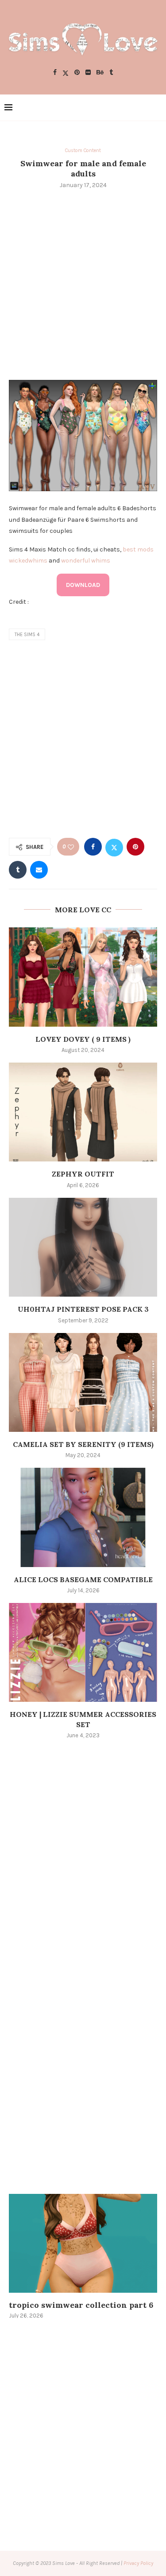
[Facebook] (55, 73)
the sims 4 (27, 635)
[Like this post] (71, 847)
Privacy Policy (138, 2563)
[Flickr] (88, 73)
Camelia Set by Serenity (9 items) (83, 1444)
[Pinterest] (77, 73)
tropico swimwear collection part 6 (81, 2305)
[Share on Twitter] (114, 847)
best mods (138, 549)
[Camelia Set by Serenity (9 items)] (83, 1382)
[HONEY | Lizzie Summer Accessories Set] (83, 1652)
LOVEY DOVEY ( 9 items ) (83, 1039)
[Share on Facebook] (93, 847)
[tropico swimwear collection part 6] (83, 2243)
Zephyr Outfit (83, 1174)
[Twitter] (66, 73)
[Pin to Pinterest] (135, 847)
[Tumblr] (111, 73)
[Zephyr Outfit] (83, 1112)
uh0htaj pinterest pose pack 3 (83, 1309)
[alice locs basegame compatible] (83, 1517)
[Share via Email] (39, 870)
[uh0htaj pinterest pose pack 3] (83, 1247)
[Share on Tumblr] (18, 870)
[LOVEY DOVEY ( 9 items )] (83, 977)
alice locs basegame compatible (83, 1579)
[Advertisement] (83, 283)
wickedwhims (28, 561)
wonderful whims (86, 561)
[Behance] (100, 73)
